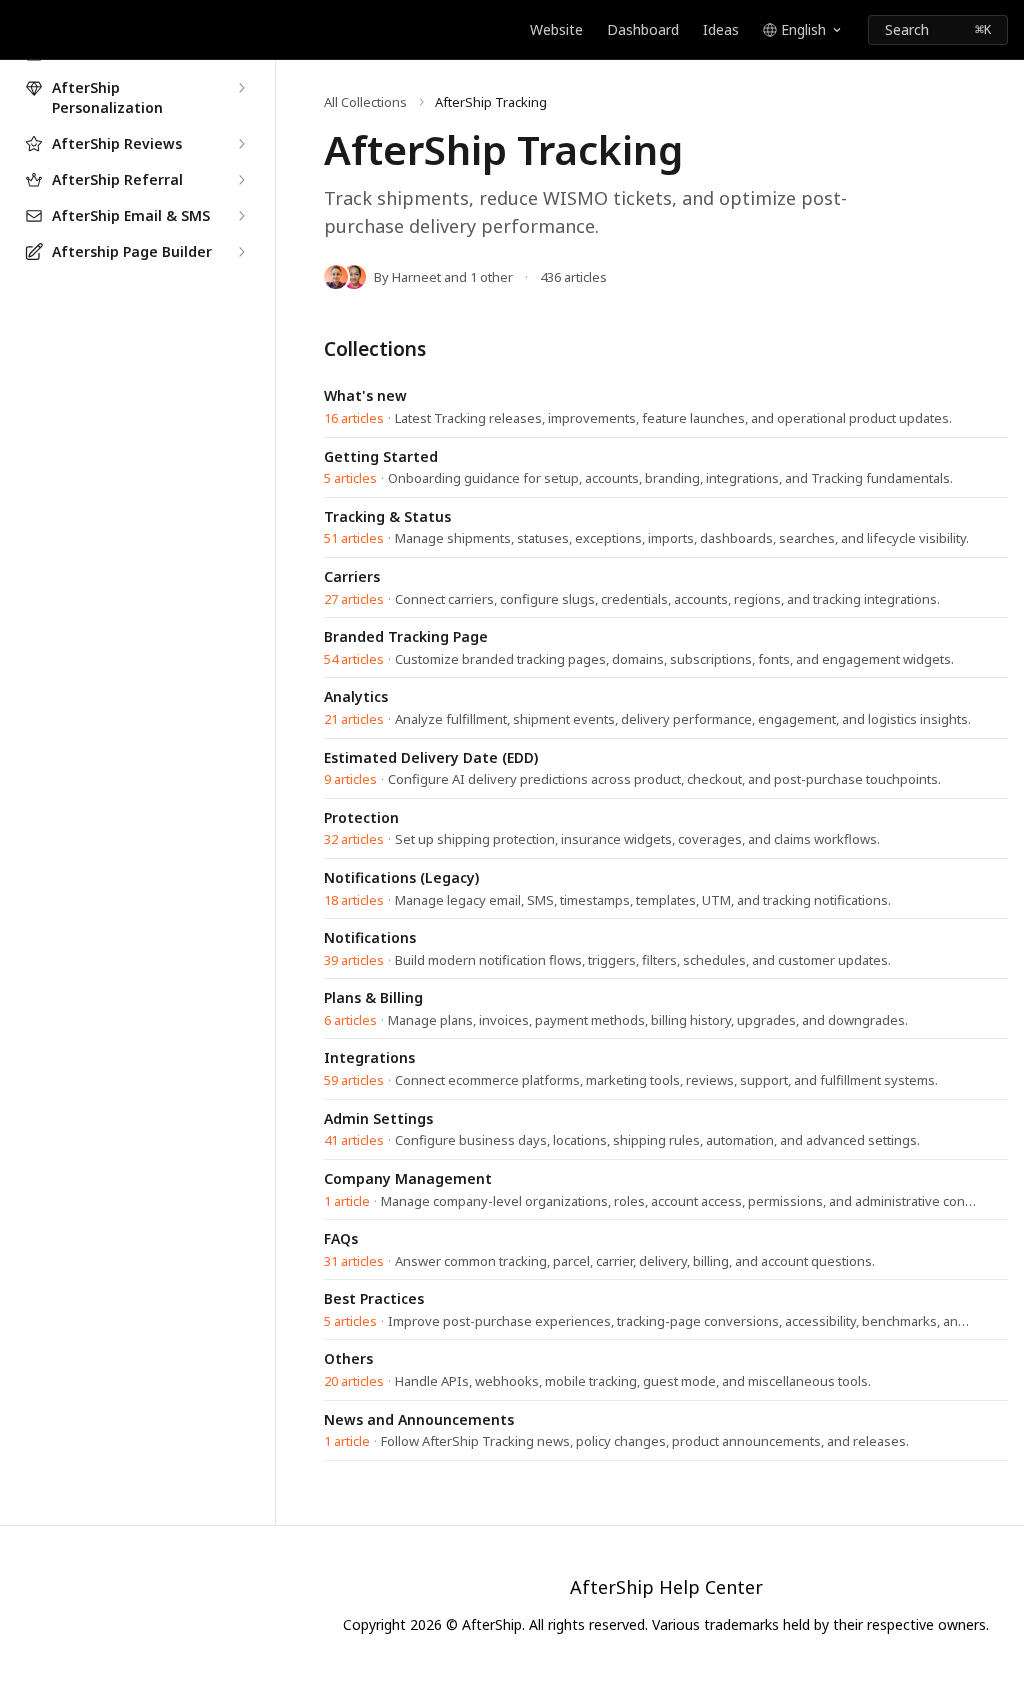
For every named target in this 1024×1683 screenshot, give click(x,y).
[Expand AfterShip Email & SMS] (241, 216)
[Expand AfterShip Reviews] (241, 144)
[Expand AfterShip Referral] (241, 180)
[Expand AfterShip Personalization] (241, 88)
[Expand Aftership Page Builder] (241, 252)
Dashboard (643, 29)
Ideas (721, 29)
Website (556, 29)
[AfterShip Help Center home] (20, 30)
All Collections (365, 102)
